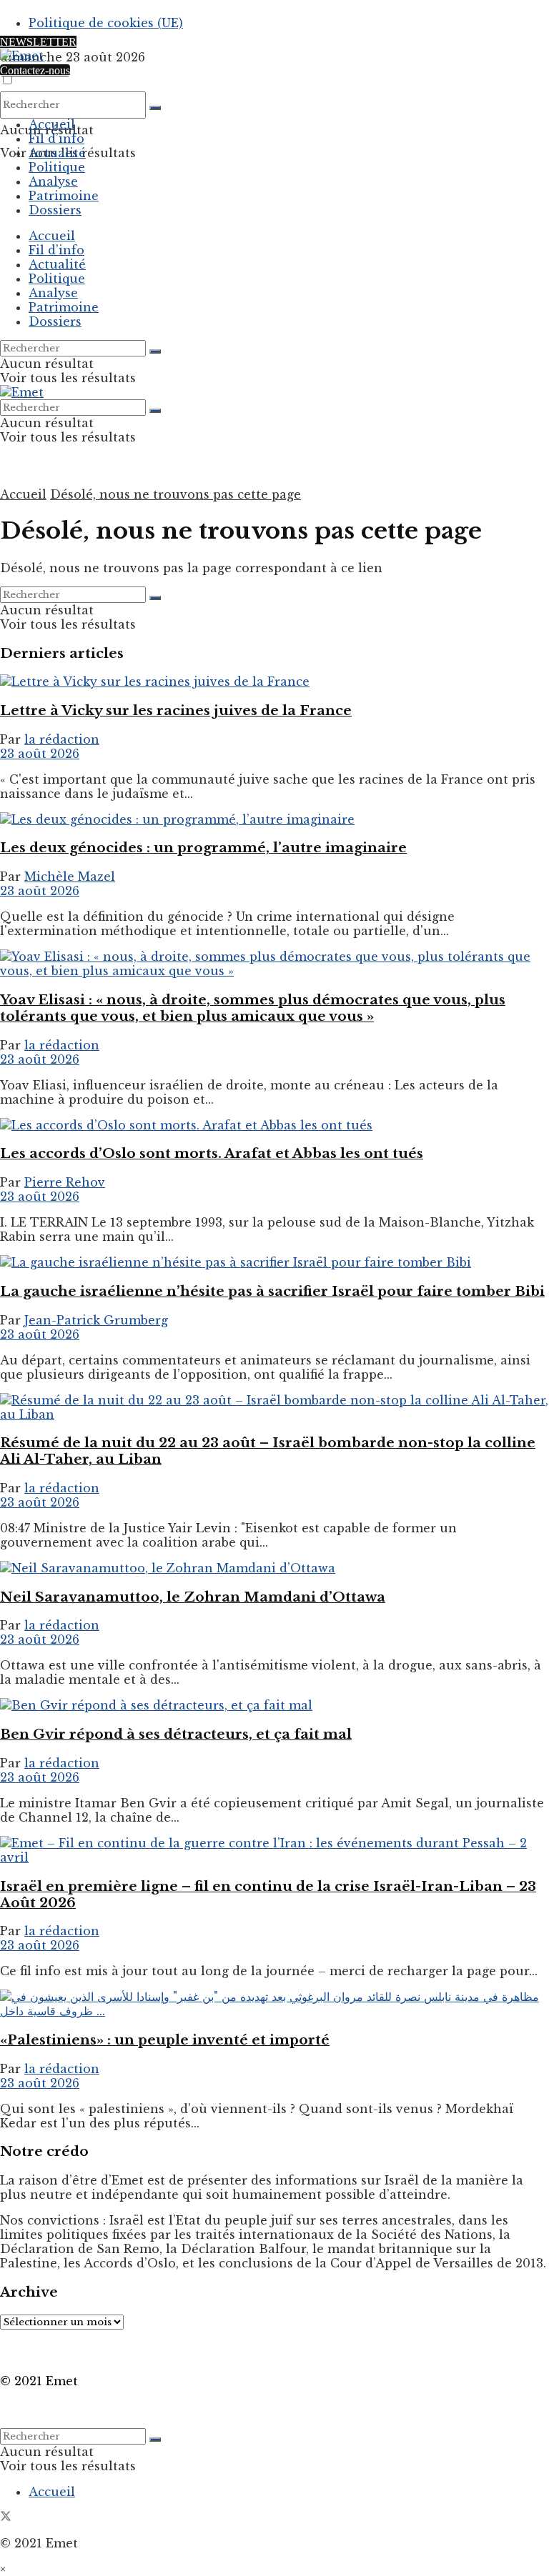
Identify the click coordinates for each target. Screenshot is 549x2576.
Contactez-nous (35, 70)
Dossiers (55, 210)
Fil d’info (56, 139)
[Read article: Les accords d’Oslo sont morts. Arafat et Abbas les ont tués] (274, 1125)
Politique (57, 167)
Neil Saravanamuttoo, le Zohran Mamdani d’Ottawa (193, 1597)
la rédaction (62, 739)
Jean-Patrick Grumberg (96, 1320)
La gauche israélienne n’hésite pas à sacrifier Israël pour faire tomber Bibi (272, 1291)
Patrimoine (64, 196)
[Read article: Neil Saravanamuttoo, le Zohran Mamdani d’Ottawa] (274, 1568)
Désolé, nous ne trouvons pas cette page (175, 494)
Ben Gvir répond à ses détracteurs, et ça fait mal (176, 1734)
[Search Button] (155, 108)
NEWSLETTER (38, 42)
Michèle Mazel (70, 877)
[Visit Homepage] (22, 56)
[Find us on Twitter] (6, 2517)
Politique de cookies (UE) (106, 23)
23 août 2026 (40, 754)
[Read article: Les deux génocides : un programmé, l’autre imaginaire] (274, 819)
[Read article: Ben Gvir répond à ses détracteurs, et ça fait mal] (274, 1705)
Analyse (53, 181)
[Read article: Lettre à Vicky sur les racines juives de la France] (274, 682)
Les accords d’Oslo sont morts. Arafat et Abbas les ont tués (212, 1153)
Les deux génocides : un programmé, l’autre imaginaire (203, 848)
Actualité (57, 153)
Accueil (52, 124)
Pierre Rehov (65, 1182)
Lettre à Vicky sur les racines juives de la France (176, 710)
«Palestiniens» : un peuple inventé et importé (165, 2040)
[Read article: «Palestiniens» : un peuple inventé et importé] (274, 2004)
